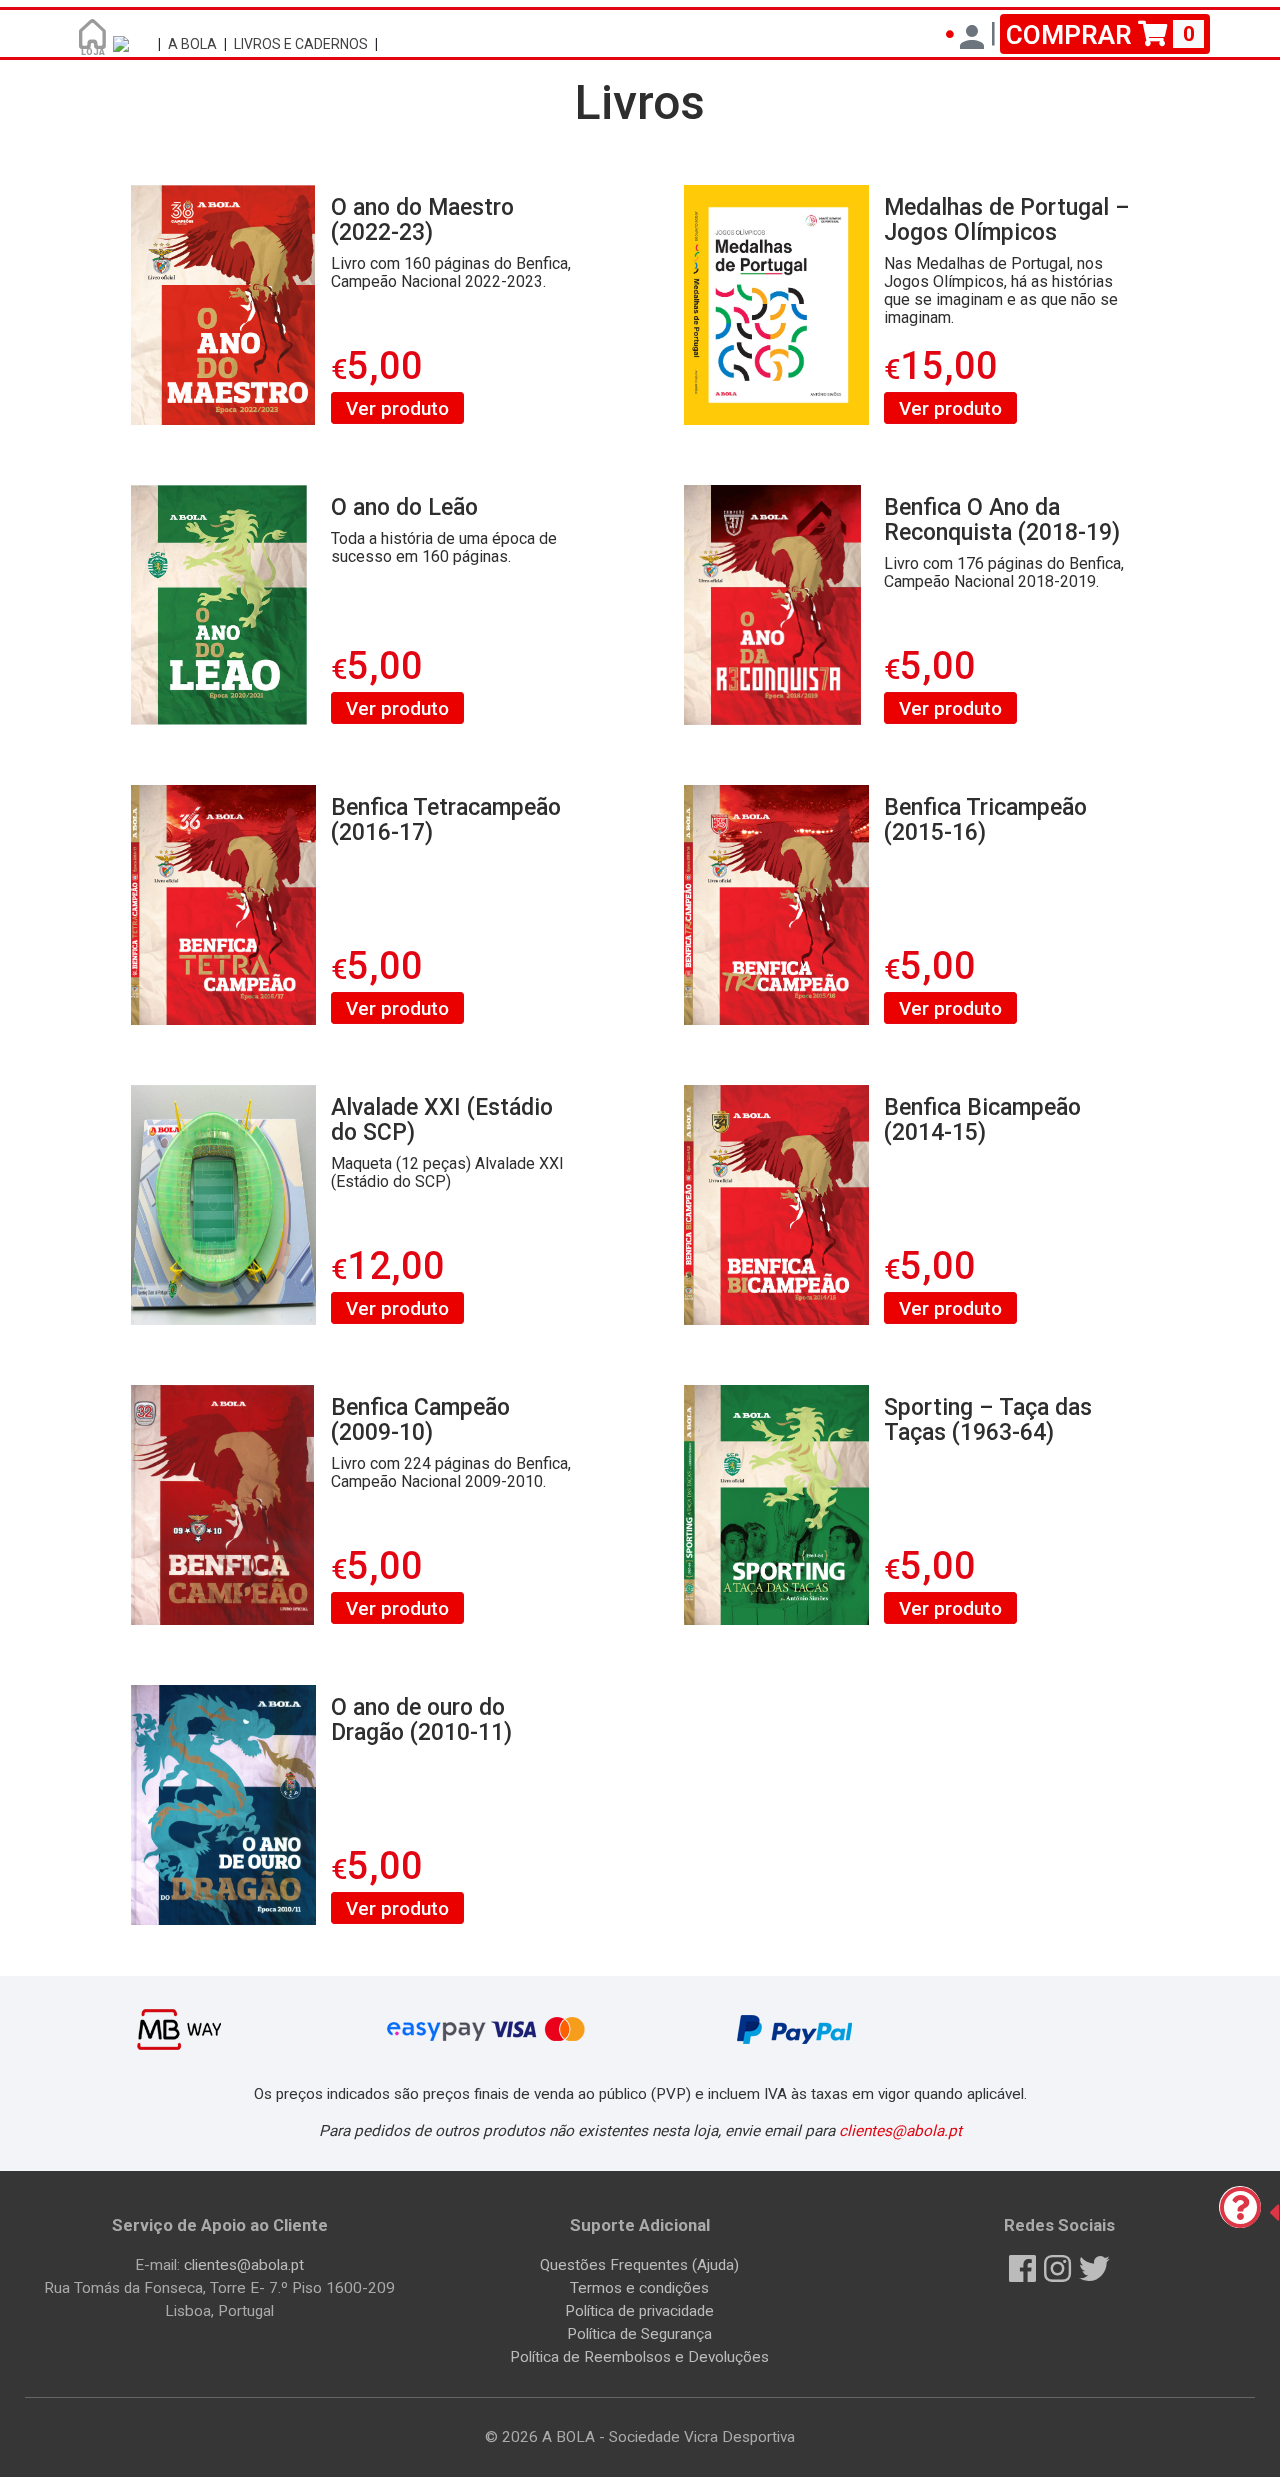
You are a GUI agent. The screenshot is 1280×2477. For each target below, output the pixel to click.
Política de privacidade (639, 2311)
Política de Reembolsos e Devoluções (639, 2357)
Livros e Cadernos (301, 44)
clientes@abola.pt (900, 2131)
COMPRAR (1100, 34)
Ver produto (397, 407)
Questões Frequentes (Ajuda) (639, 2265)
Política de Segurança (639, 2334)
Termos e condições (639, 2288)
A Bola (192, 44)
